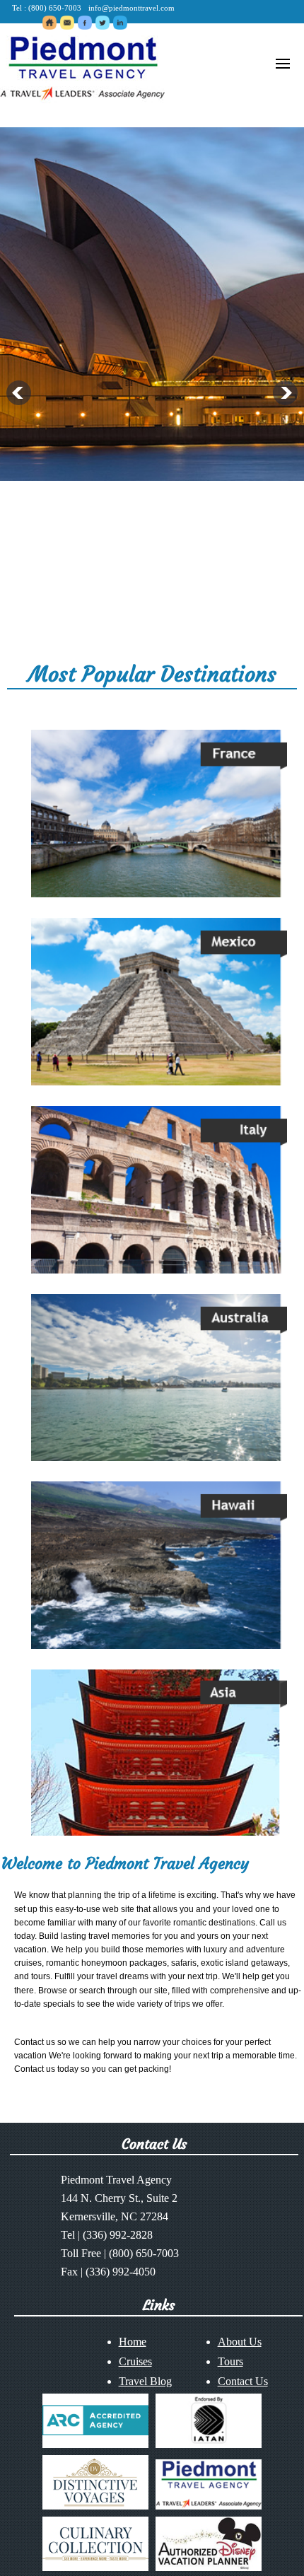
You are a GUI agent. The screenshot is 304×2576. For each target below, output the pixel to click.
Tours (230, 2361)
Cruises (135, 2361)
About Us (240, 2342)
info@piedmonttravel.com (131, 8)
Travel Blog (145, 2381)
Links (159, 2305)
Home (133, 2342)
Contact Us (243, 2381)
